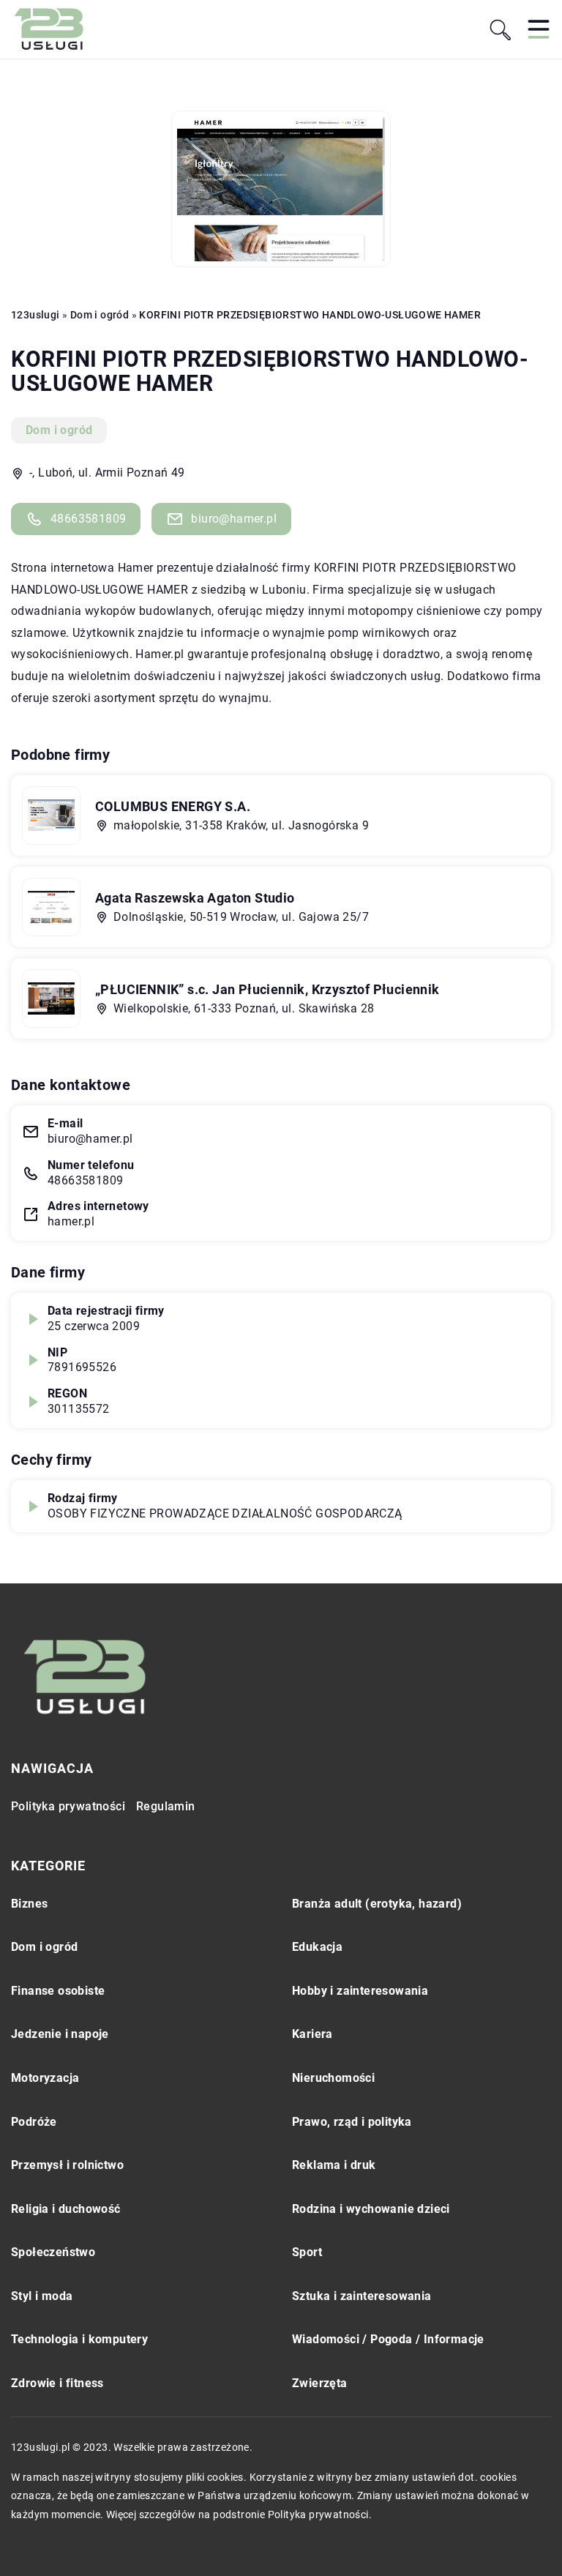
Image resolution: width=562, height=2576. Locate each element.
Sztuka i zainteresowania (362, 2296)
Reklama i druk (334, 2165)
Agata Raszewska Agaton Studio (195, 898)
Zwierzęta (320, 2383)
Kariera (312, 2034)
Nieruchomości (333, 2078)
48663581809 (88, 519)
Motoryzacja (45, 2078)
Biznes (29, 1904)
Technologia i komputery (79, 2339)
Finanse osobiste (58, 1991)
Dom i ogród (59, 430)
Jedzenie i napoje (60, 2034)
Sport (307, 2252)
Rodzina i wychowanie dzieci (371, 2209)
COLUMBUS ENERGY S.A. (173, 806)
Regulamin (166, 1806)
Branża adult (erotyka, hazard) (377, 1904)
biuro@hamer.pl (234, 519)
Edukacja (317, 1947)
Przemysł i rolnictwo (67, 2165)
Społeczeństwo (53, 2252)
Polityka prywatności (68, 1806)
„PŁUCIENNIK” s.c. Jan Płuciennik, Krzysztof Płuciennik (267, 989)
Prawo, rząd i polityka (352, 2122)
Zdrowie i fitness (57, 2383)
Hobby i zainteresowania (360, 1991)
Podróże (34, 2122)
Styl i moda (42, 2296)
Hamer (136, 568)
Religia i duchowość (66, 2209)
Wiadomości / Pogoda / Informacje (388, 2339)
